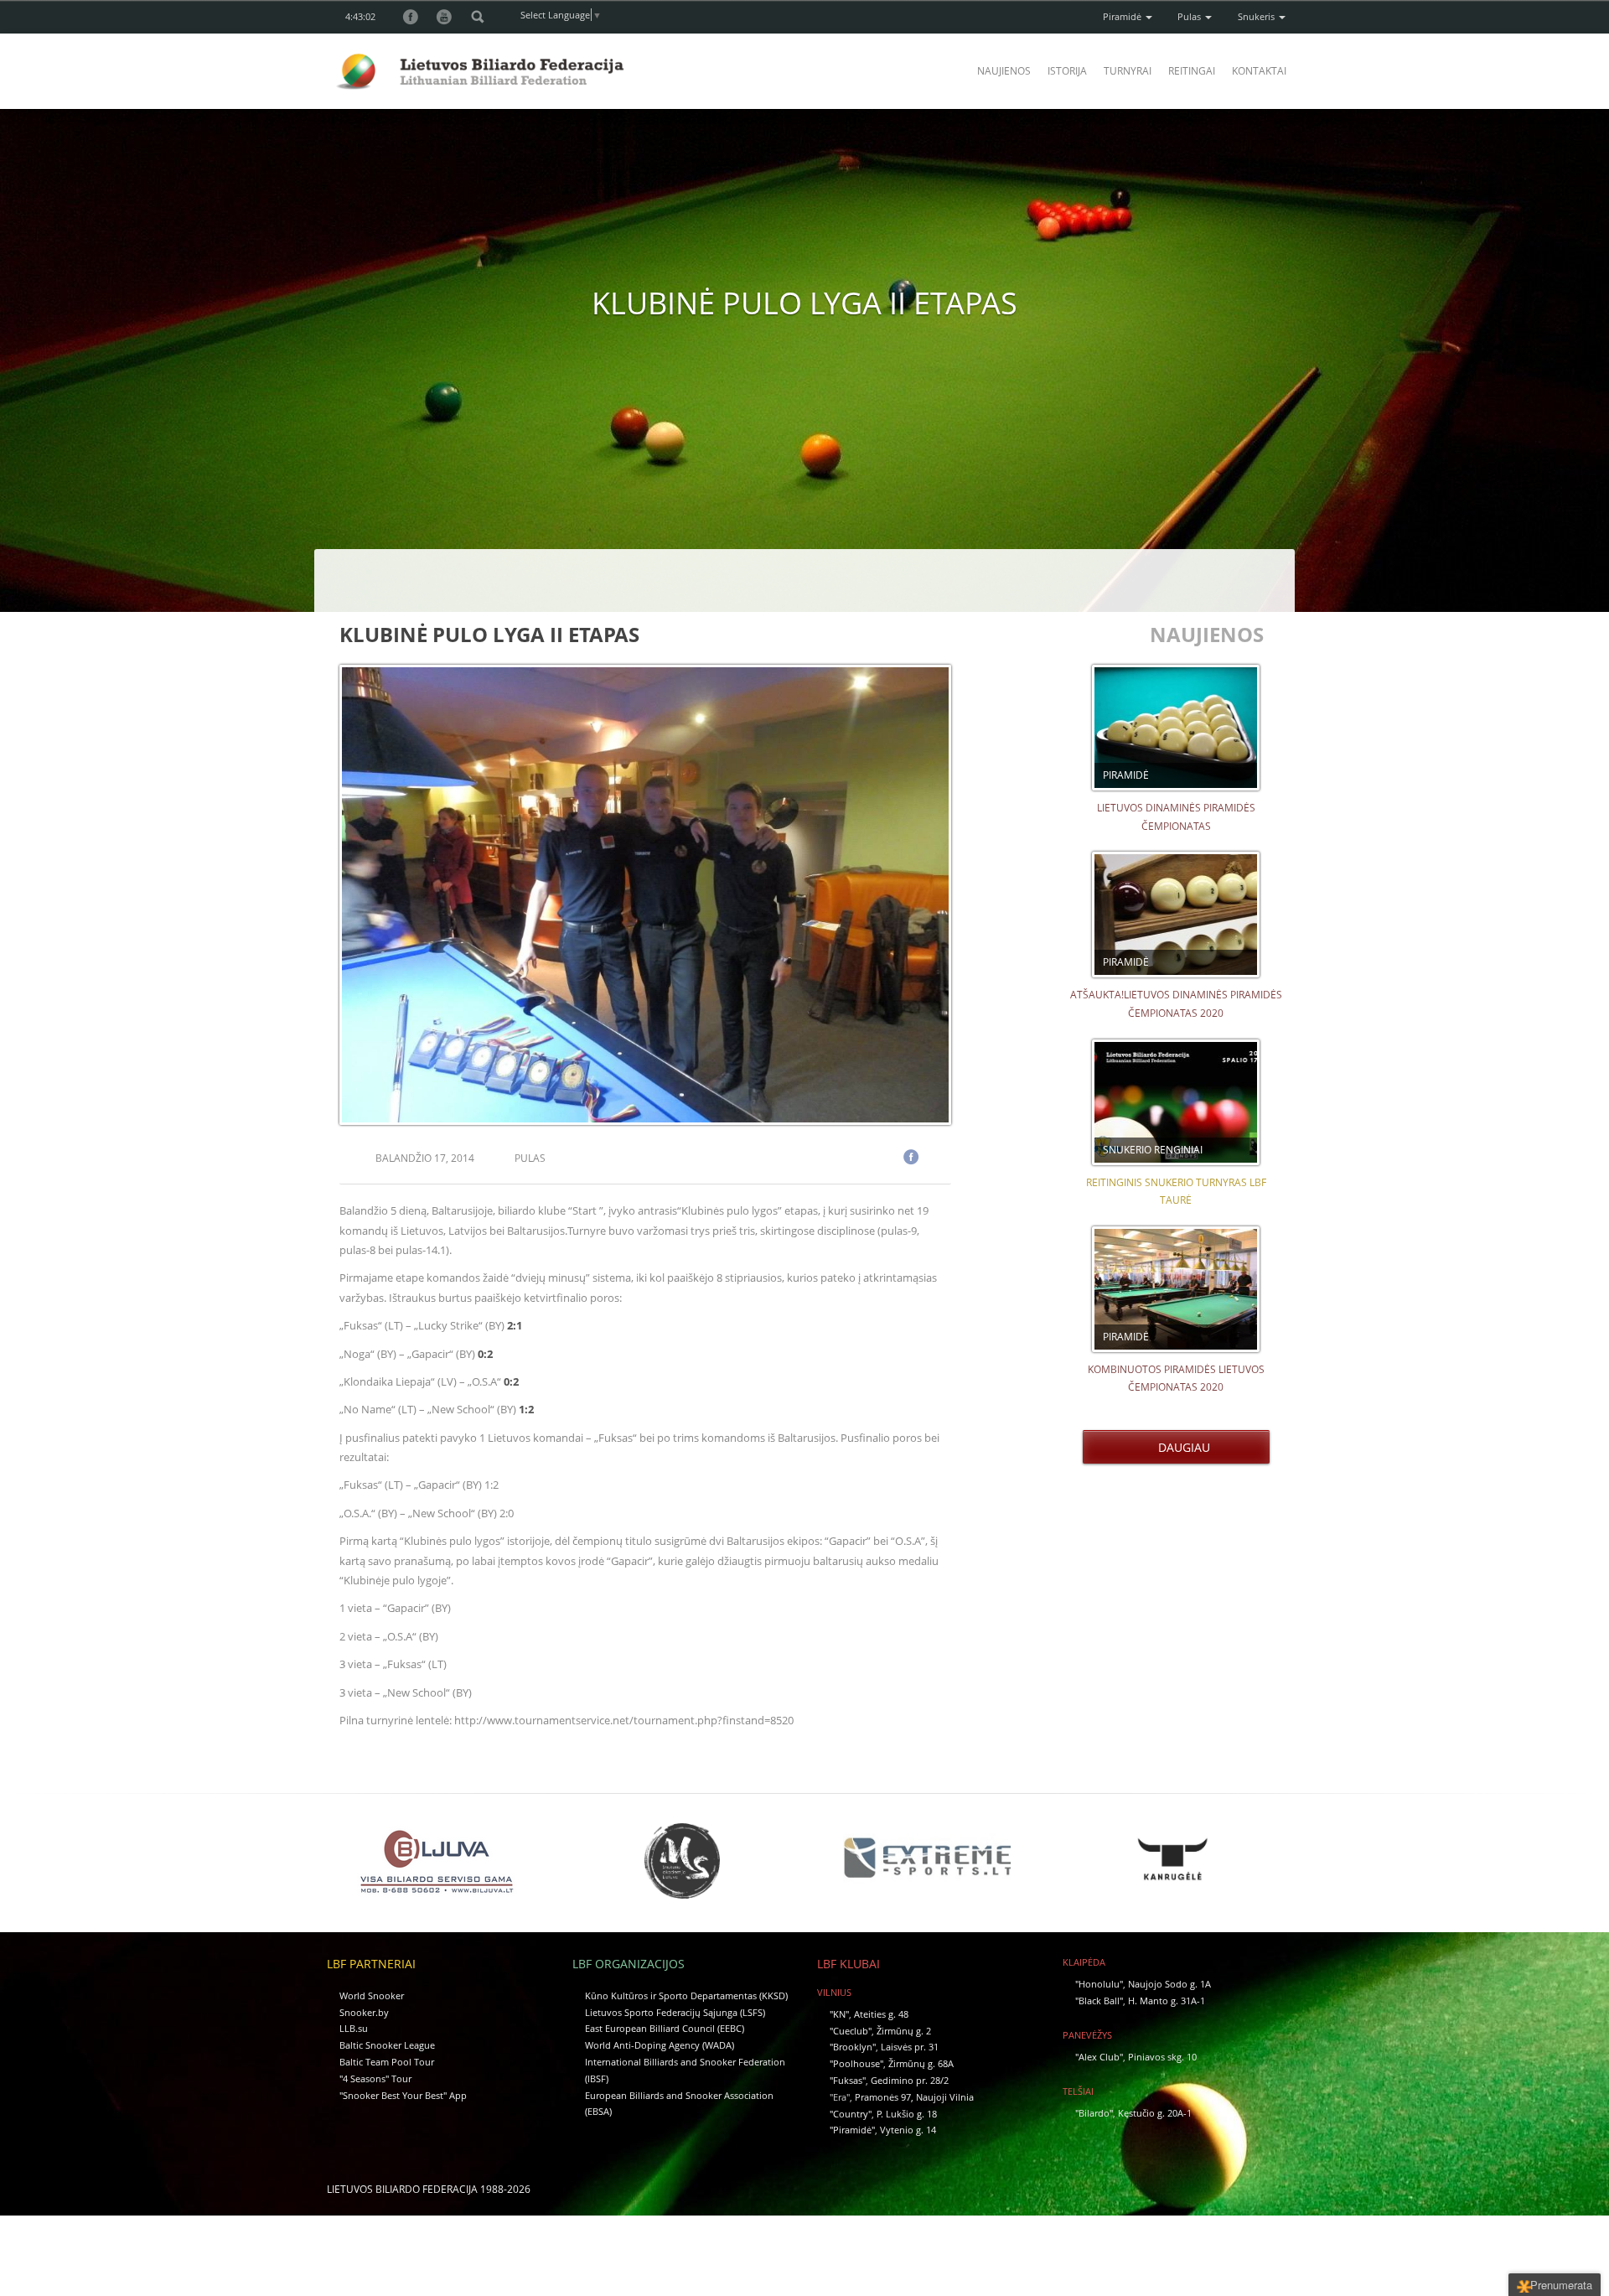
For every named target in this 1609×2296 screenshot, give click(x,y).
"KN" (839, 2014)
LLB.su (354, 2028)
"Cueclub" (851, 2031)
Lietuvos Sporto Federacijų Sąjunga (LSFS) (675, 2012)
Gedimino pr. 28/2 (910, 2080)
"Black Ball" (1099, 2001)
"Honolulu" (1099, 1984)
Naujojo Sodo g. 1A (1169, 1984)
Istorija (1067, 71)
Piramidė (1123, 16)
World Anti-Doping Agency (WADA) (660, 2045)
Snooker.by (364, 2012)
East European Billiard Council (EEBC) (665, 2028)
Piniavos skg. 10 (1162, 2057)
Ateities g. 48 (881, 2014)
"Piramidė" (852, 2130)
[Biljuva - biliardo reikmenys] (437, 1861)
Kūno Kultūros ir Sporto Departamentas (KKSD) (686, 1995)
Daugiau (1181, 1447)
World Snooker (372, 1995)
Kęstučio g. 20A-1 (1155, 2113)
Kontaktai (1259, 71)
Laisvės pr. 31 (910, 2047)
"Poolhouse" (856, 2063)
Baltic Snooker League (387, 2045)
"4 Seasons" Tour (375, 2078)
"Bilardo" (1094, 2113)
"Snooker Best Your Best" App (403, 2095)
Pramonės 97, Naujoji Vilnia (914, 2097)
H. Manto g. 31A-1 (1167, 2001)
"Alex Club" (1099, 2057)
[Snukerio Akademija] (682, 1861)
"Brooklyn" (853, 2047)
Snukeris (1257, 16)
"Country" (851, 2114)
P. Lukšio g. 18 (907, 2114)
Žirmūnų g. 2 (904, 2031)
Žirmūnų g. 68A (921, 2063)
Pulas (1190, 16)
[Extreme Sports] (927, 1858)
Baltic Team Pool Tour (387, 2062)
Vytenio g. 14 (908, 2130)
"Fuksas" (848, 2080)
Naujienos (1004, 71)
